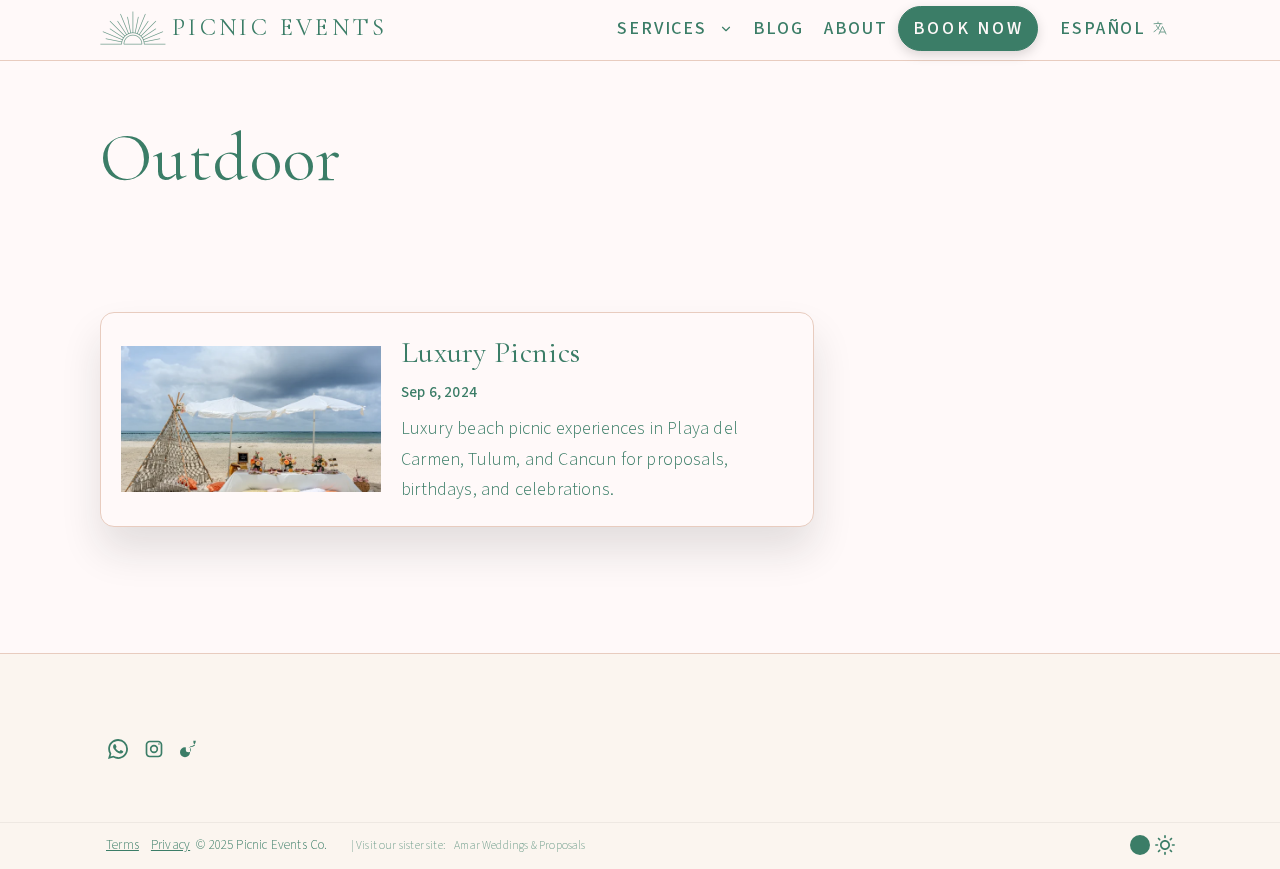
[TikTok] (190, 748)
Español (1103, 28)
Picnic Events (280, 27)
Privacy (170, 845)
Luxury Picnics (490, 352)
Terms (122, 845)
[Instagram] (154, 748)
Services (664, 28)
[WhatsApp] (118, 748)
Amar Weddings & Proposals (520, 845)
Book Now (968, 28)
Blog (778, 28)
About (856, 28)
